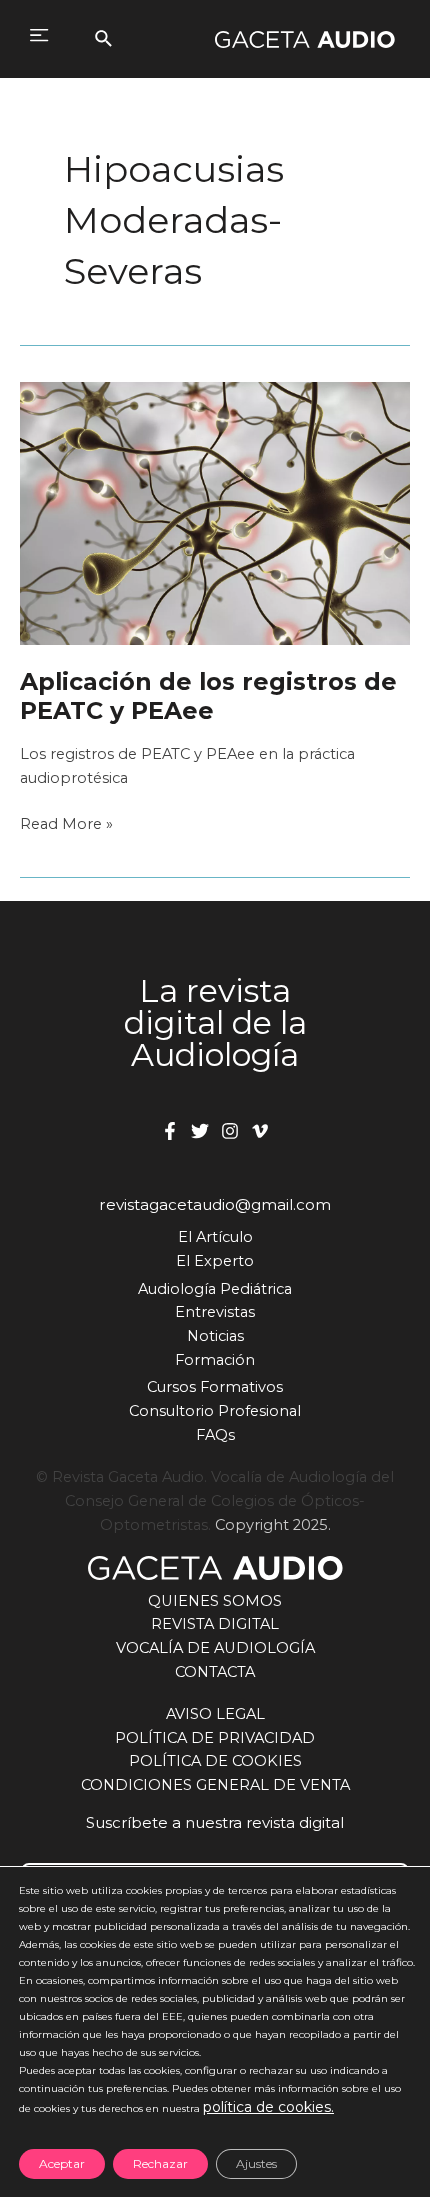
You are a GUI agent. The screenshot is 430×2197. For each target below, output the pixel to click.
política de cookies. (268, 2107)
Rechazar (160, 2163)
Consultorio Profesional (215, 1411)
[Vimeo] (260, 1131)
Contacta (215, 1672)
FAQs (215, 1435)
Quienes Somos (215, 1601)
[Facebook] (170, 1131)
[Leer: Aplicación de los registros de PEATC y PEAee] (215, 513)
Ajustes (256, 2163)
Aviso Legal (215, 1714)
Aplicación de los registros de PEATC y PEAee (208, 696)
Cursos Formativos (215, 1387)
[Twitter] (200, 1131)
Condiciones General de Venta (215, 1785)
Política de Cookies (215, 1761)
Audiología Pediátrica (215, 1289)
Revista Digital (215, 1624)
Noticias (215, 1336)
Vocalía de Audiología (215, 1648)
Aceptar (62, 2163)
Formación (215, 1360)
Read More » (66, 825)
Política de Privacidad (215, 1738)
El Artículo (215, 1237)
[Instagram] (230, 1131)
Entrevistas (215, 1312)
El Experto (215, 1261)
